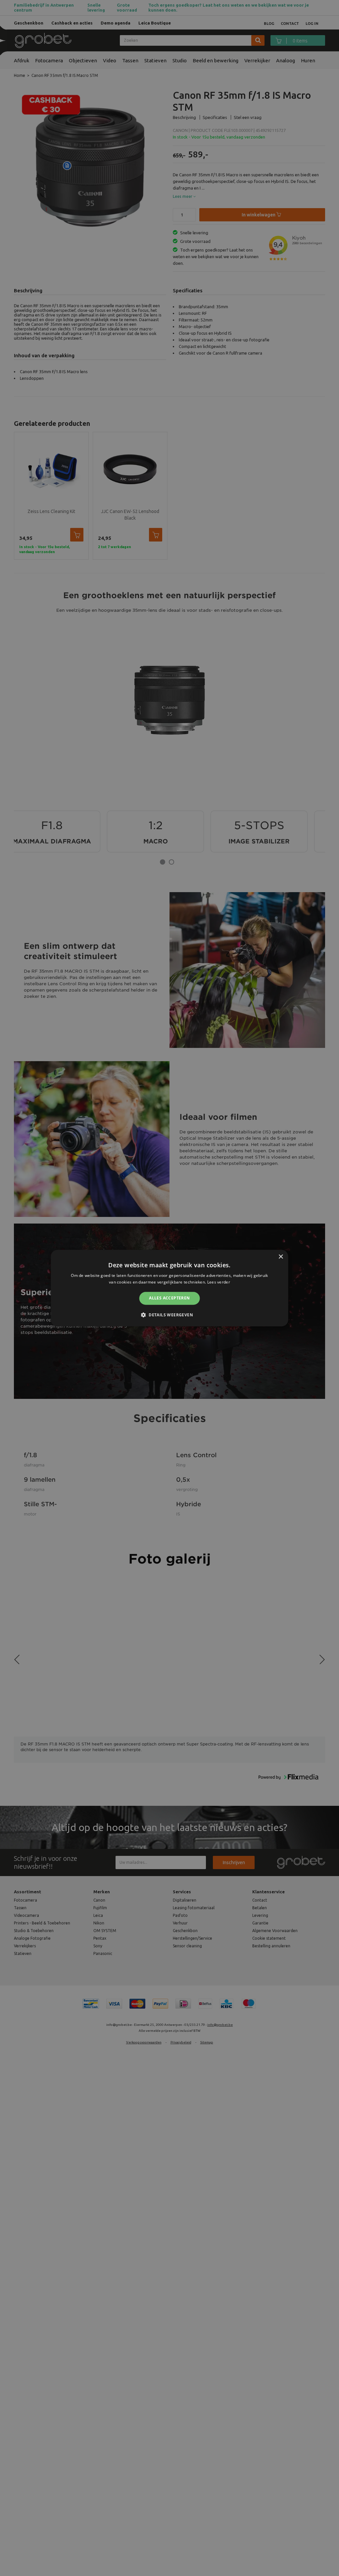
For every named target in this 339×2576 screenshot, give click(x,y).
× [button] (281, 1257)
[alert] (169, 1288)
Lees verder (219, 1282)
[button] (169, 1315)
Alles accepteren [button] (169, 1298)
